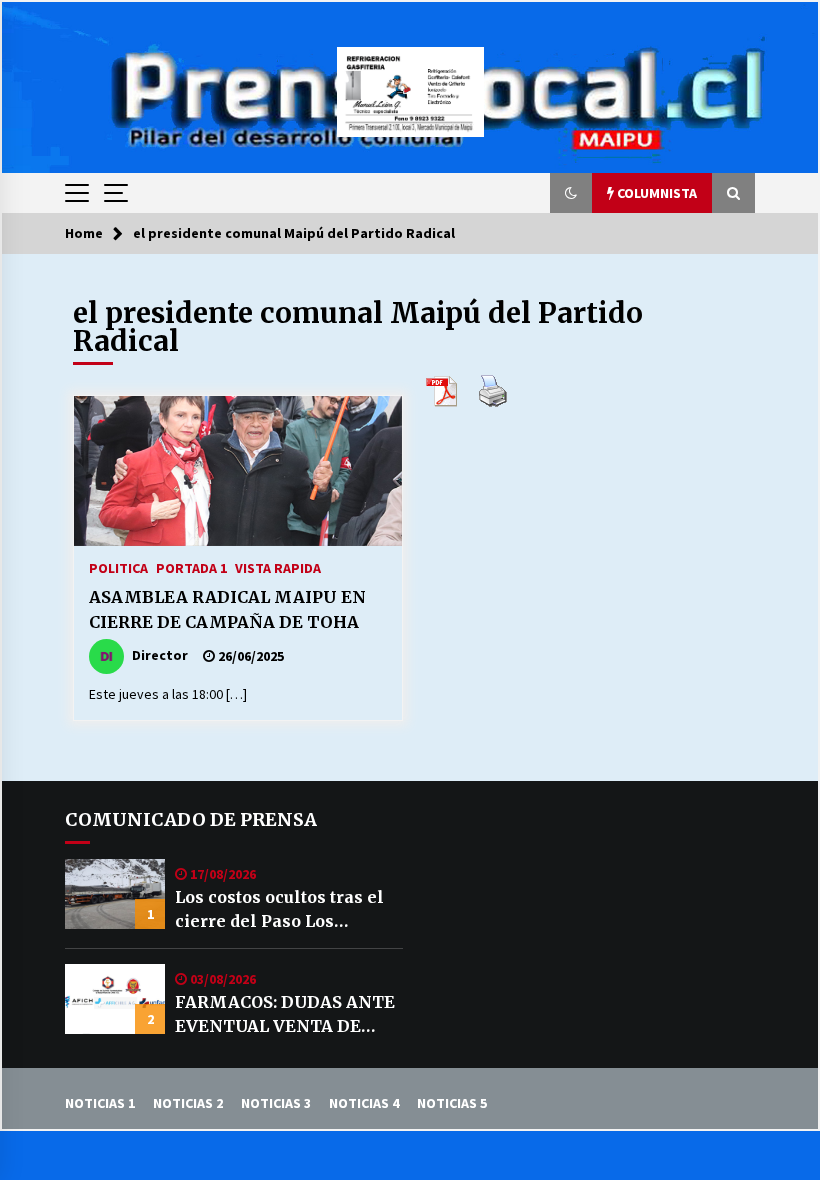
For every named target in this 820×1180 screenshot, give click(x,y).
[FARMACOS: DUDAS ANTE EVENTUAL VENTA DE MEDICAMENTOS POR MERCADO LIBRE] (115, 999)
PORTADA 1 (191, 567)
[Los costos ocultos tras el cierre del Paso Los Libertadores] (115, 894)
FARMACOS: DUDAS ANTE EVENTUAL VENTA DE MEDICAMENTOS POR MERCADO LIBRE (285, 1015)
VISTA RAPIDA (278, 567)
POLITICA (118, 567)
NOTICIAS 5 (452, 1103)
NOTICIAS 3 (276, 1103)
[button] (571, 193)
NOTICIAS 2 (188, 1103)
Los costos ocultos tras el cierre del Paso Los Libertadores (279, 910)
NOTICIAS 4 (364, 1103)
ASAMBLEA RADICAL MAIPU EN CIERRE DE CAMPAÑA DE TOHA (227, 609)
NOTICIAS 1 (100, 1103)
